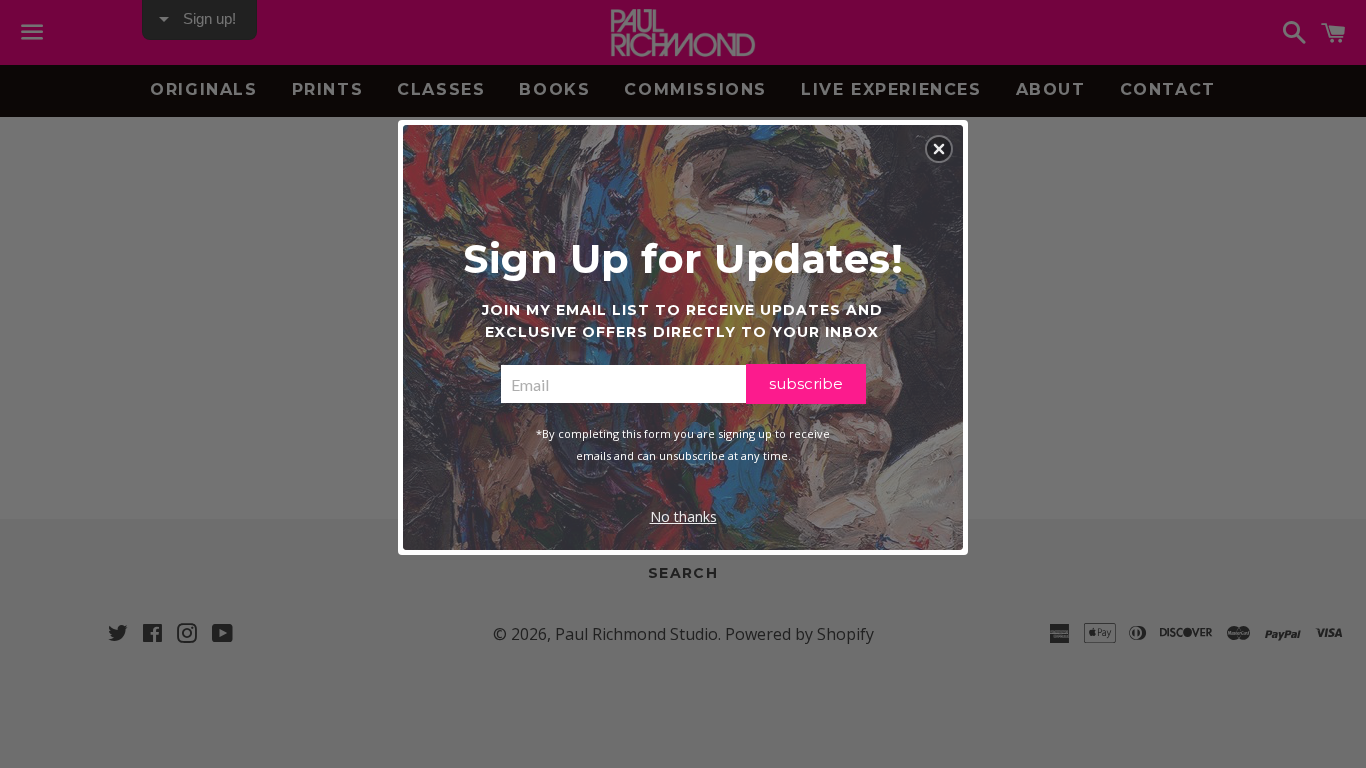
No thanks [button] (683, 516)
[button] (939, 149)
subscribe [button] (806, 383)
